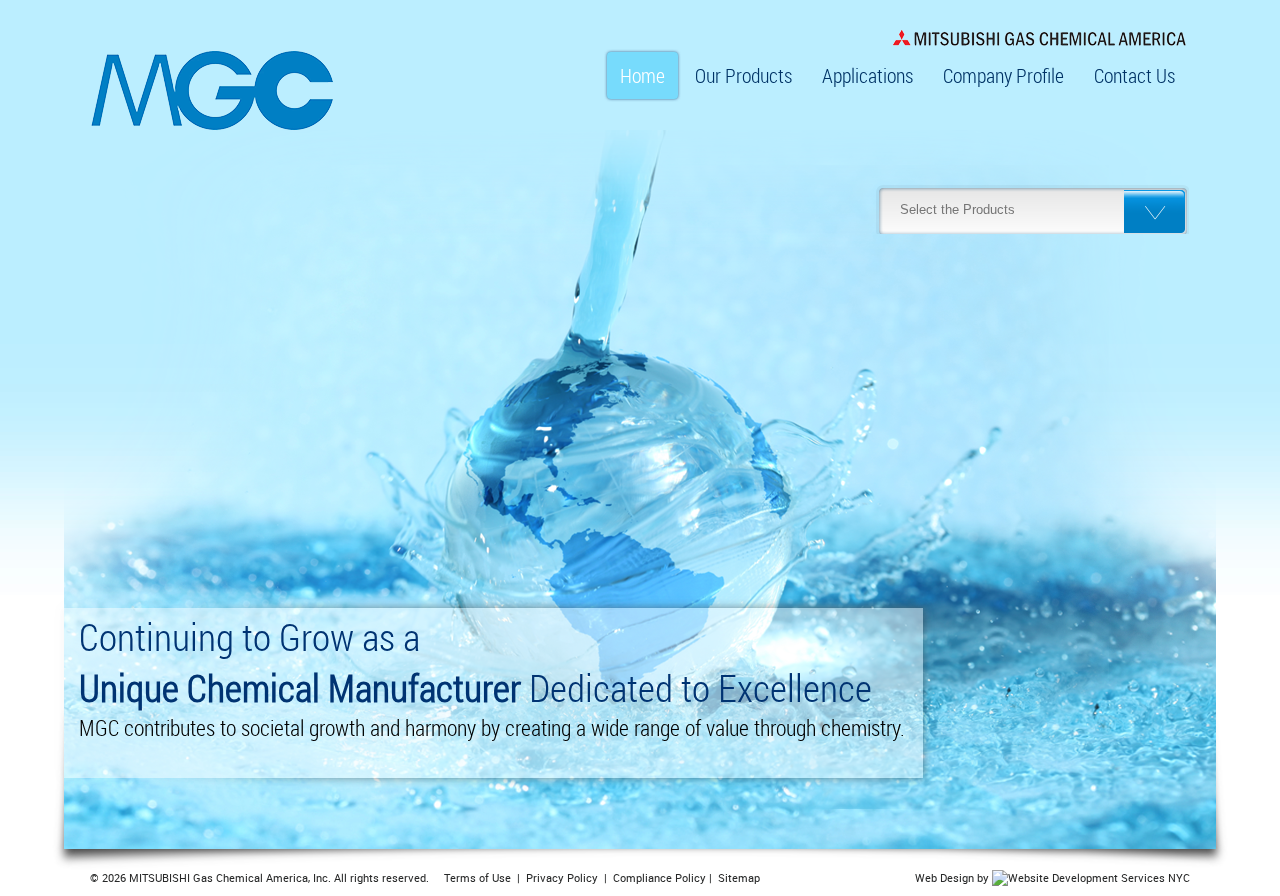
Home (642, 75)
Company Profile (1003, 75)
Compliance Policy (659, 877)
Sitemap (739, 877)
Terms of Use (477, 877)
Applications (867, 75)
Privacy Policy (562, 877)
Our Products (743, 75)
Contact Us (1134, 75)
